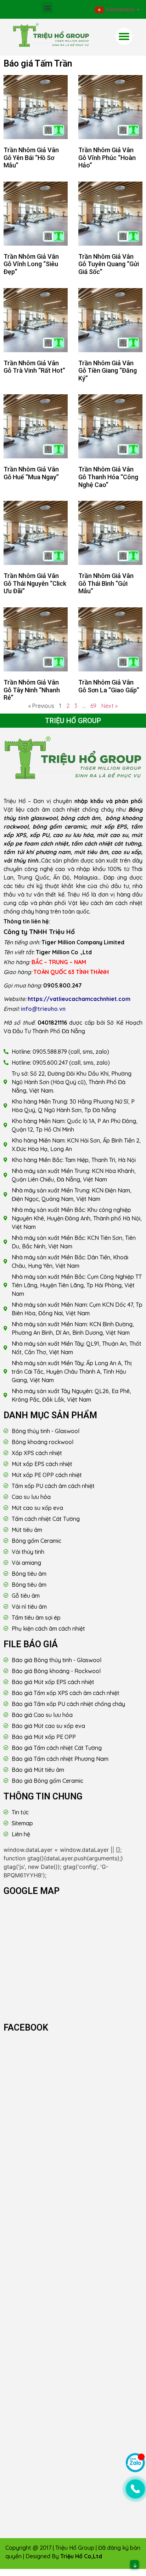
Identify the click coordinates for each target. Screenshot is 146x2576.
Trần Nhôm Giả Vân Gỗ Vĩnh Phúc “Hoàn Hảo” (107, 158)
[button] (47, 8)
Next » (109, 706)
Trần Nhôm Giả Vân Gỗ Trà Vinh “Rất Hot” (34, 367)
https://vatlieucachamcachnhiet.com (79, 999)
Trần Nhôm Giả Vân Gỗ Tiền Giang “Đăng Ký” (108, 371)
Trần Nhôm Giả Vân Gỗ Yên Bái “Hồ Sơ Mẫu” (31, 158)
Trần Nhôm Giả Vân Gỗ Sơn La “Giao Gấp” (109, 686)
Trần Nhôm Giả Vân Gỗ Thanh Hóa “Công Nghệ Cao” (108, 477)
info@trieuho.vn (43, 1009)
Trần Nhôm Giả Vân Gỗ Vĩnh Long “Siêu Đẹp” (31, 264)
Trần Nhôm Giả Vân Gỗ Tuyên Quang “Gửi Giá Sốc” (109, 264)
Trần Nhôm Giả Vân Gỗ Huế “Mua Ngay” (31, 473)
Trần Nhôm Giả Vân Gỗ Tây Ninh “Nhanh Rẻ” (32, 690)
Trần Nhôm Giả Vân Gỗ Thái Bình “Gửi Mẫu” (106, 583)
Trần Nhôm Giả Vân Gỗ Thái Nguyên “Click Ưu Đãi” (35, 583)
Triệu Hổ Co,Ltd (81, 2556)
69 (93, 706)
